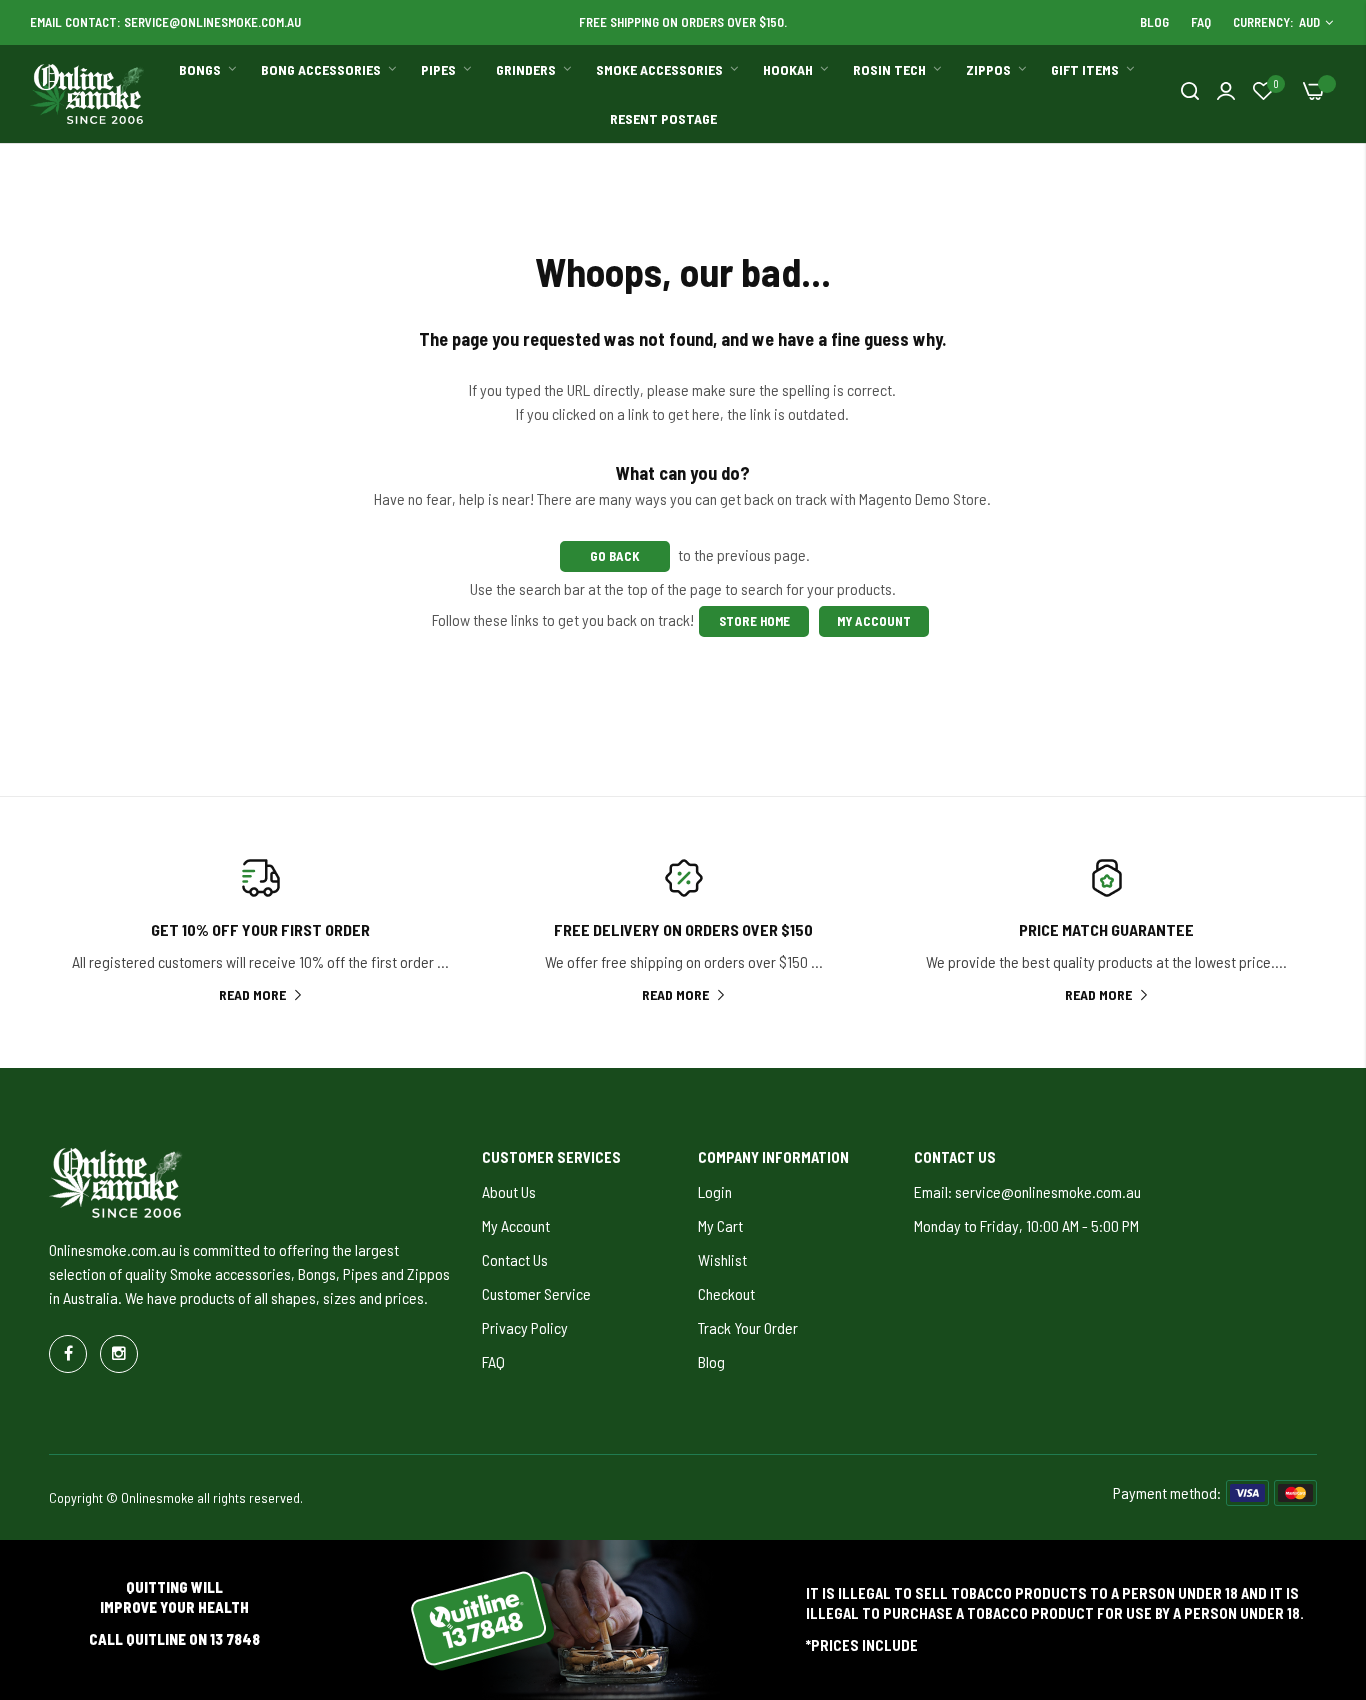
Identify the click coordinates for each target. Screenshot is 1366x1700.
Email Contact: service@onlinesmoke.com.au (165, 22)
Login (715, 1191)
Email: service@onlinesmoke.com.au (1027, 1191)
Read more (252, 994)
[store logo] (88, 94)
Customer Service (536, 1293)
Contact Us (515, 1259)
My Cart (720, 1225)
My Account (874, 621)
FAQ (1201, 22)
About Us (509, 1191)
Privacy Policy (525, 1327)
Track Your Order (748, 1327)
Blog (1154, 22)
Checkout (726, 1293)
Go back (615, 556)
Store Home (753, 621)
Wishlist (722, 1259)
